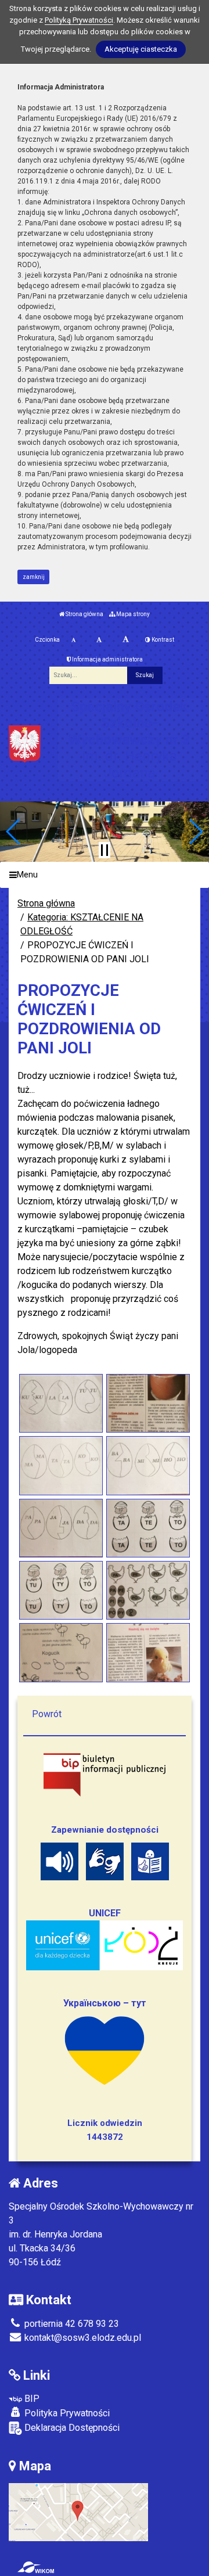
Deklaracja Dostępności (71, 2428)
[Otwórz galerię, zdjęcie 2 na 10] (148, 1403)
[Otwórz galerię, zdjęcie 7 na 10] (61, 1590)
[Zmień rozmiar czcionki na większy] (99, 640)
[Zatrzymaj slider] (105, 850)
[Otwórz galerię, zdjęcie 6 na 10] (148, 1528)
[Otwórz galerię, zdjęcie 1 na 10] (61, 1403)
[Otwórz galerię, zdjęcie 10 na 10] (148, 1652)
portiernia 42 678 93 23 (71, 2324)
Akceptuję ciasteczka (141, 49)
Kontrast (162, 640)
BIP (31, 2399)
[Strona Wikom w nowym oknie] (36, 2567)
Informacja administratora (107, 659)
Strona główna (84, 614)
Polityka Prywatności (66, 2413)
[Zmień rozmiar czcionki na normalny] (73, 640)
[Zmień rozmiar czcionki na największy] (126, 640)
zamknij (34, 577)
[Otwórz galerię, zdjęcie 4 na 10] (148, 1465)
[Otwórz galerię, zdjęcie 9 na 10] (61, 1652)
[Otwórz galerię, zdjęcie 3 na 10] (61, 1465)
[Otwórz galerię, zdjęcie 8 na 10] (148, 1590)
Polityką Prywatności (79, 20)
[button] (14, 832)
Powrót (47, 1714)
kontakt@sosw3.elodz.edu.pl (82, 2338)
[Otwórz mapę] (78, 2511)
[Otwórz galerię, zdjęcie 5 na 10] (61, 1528)
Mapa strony (132, 614)
